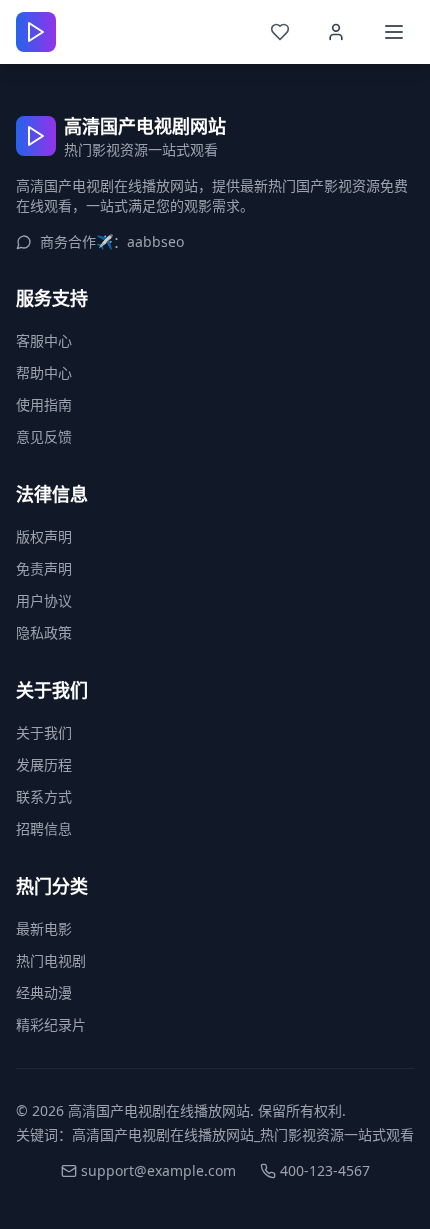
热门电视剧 (51, 960)
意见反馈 (44, 436)
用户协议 (44, 600)
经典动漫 (44, 992)
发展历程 (44, 764)
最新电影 (44, 928)
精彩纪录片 (51, 1024)
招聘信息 (44, 828)
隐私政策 (44, 632)
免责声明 (44, 568)
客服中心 (44, 340)
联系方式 (44, 796)
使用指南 (44, 404)
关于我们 (44, 732)
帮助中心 (44, 372)
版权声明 (44, 536)
